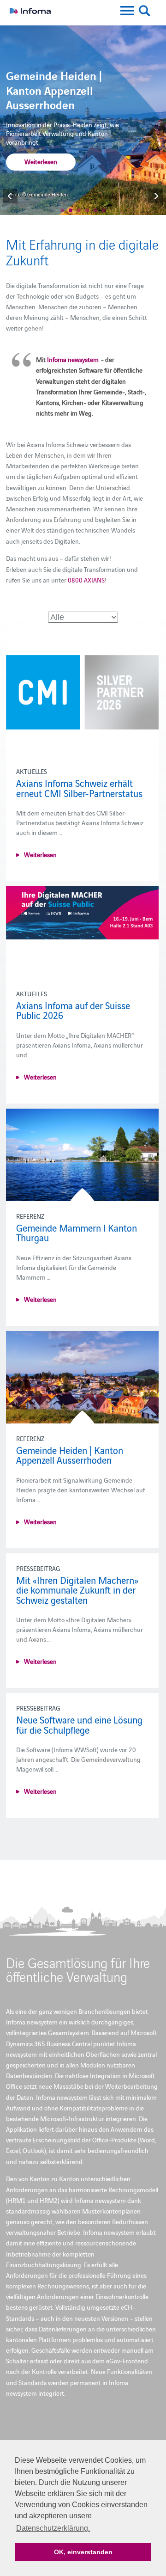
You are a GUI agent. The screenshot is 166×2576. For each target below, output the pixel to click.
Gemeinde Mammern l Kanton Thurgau (77, 1233)
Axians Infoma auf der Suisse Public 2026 (73, 1010)
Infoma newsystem (73, 359)
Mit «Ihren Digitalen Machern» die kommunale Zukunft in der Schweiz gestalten (77, 1590)
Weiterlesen (41, 161)
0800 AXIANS (86, 580)
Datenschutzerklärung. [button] (53, 2528)
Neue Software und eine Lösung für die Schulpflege (79, 1724)
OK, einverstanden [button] (83, 2552)
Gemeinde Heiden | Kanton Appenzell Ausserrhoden (70, 1455)
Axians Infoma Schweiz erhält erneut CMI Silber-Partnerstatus (79, 788)
